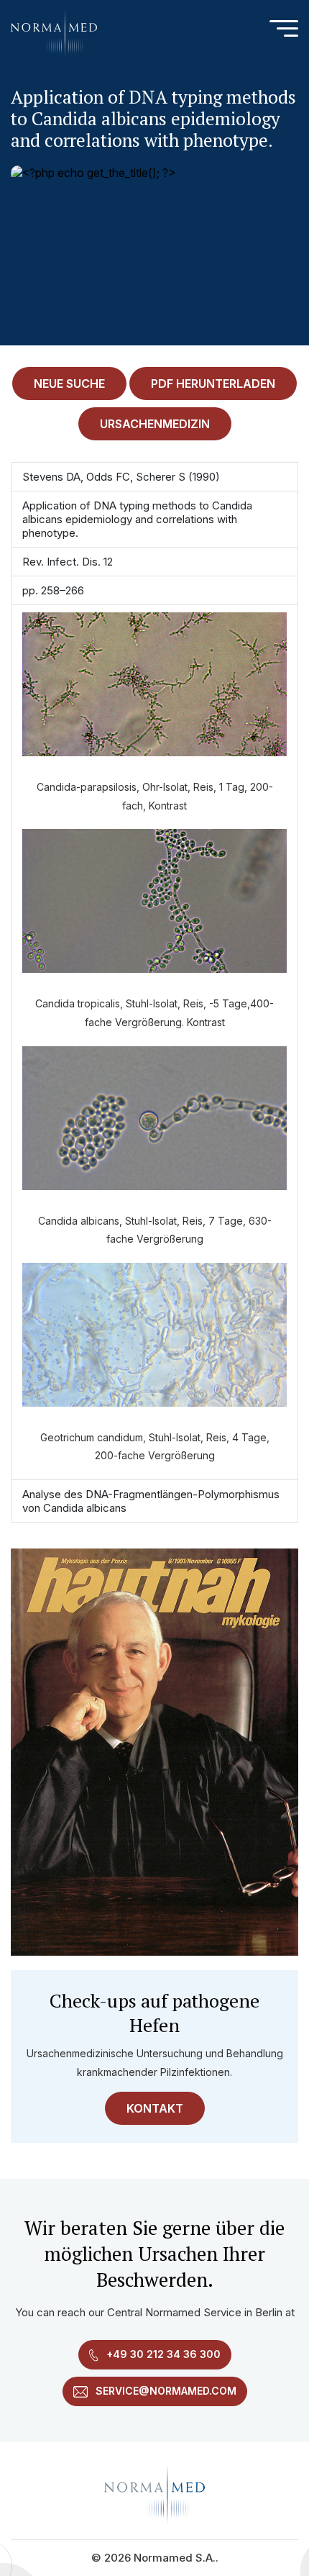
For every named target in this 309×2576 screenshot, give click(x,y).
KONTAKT (155, 2108)
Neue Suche (69, 384)
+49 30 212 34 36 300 (162, 2354)
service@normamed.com (165, 2391)
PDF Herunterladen (213, 384)
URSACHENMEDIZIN (155, 424)
